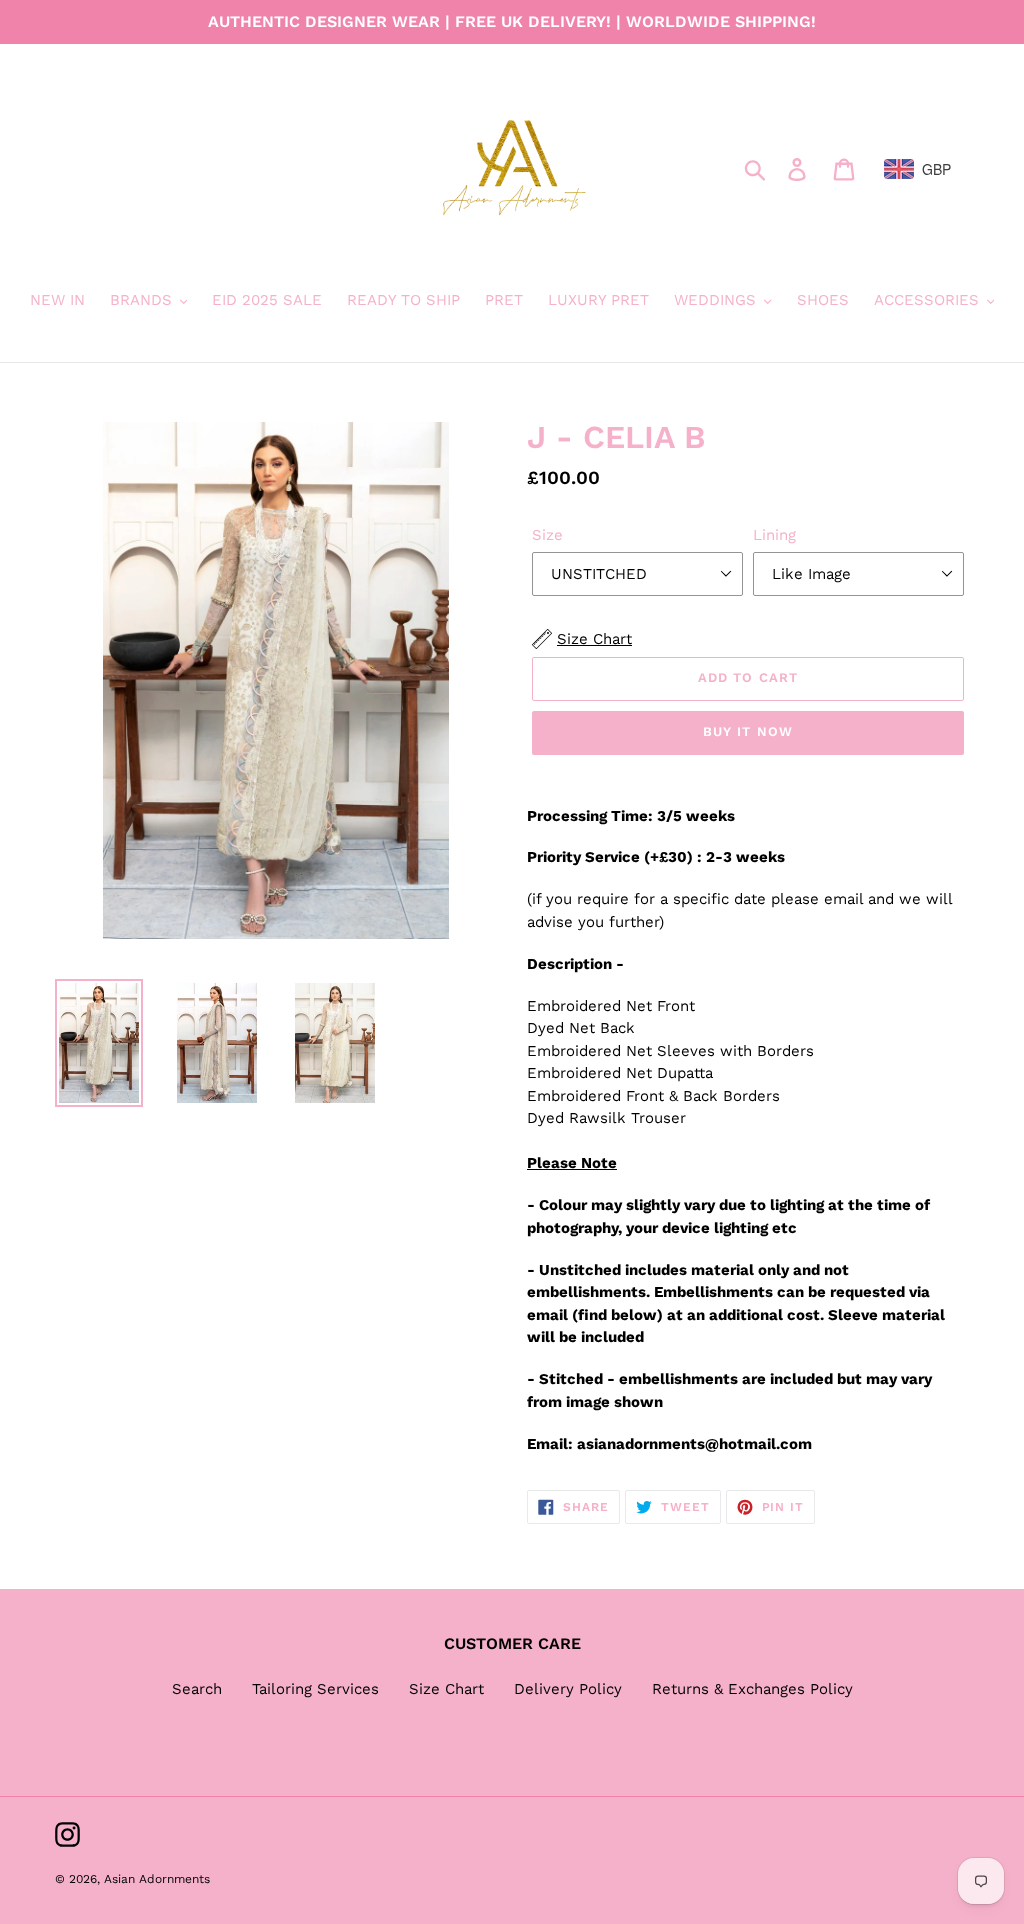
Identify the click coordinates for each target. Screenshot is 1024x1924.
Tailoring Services (315, 1689)
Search (197, 1689)
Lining (774, 535)
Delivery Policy (568, 1689)
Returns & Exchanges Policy (752, 1689)
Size (547, 535)
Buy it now (747, 731)
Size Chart (446, 1689)
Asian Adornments (157, 1879)
